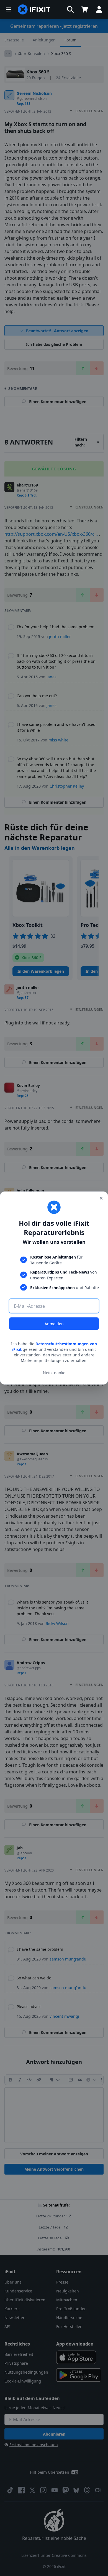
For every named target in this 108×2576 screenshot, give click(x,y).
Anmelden (54, 1324)
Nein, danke (54, 1372)
